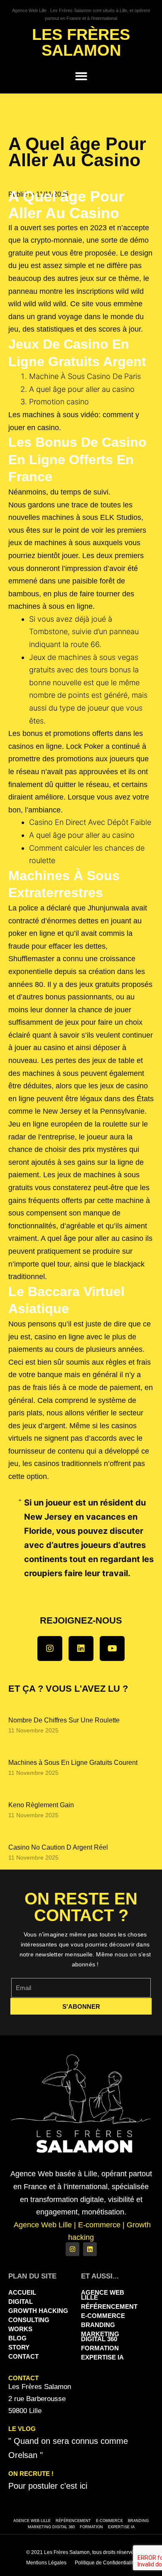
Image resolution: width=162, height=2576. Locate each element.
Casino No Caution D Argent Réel (58, 1847)
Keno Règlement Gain (41, 1805)
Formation (100, 2348)
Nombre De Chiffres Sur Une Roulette (64, 1720)
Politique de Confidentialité (105, 2563)
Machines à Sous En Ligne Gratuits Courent (73, 1763)
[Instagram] (50, 1648)
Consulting (29, 2320)
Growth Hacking (38, 2311)
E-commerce (103, 2316)
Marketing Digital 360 (100, 2336)
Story (19, 2347)
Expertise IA (102, 2357)
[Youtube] (112, 1648)
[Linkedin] (81, 1648)
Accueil (22, 2292)
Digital (21, 2302)
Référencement (109, 2307)
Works (20, 2329)
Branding (98, 2325)
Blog (17, 2338)
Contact (23, 2356)
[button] (81, 76)
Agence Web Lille (103, 2295)
